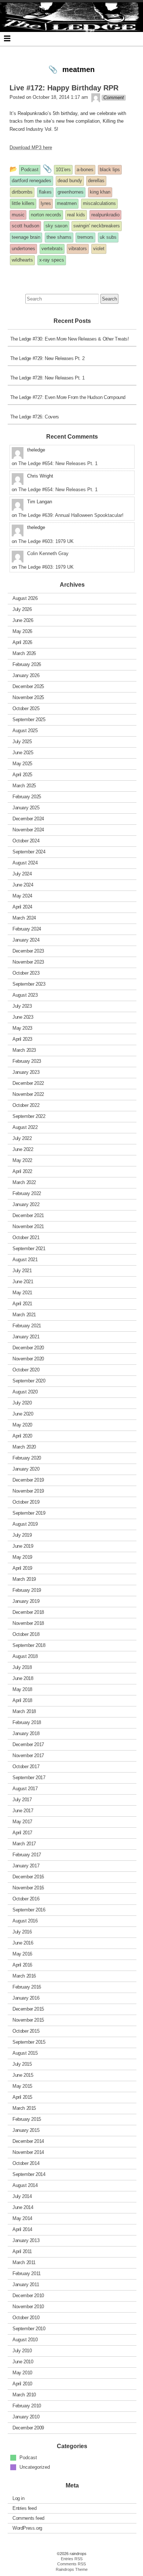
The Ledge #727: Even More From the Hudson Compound (68, 397)
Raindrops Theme (72, 2569)
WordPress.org (27, 2528)
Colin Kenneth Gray (48, 553)
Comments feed (28, 2518)
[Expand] (7, 38)
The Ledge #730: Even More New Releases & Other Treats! (70, 339)
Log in (19, 2498)
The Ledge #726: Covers (35, 417)
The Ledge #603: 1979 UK (46, 541)
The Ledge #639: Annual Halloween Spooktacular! (71, 515)
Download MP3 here (31, 147)
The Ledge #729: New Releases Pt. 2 (47, 358)
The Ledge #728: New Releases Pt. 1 (47, 378)
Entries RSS (72, 2559)
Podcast (28, 2458)
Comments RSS (71, 2564)
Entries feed (24, 2508)
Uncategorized (35, 2467)
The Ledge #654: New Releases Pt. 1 (58, 463)
